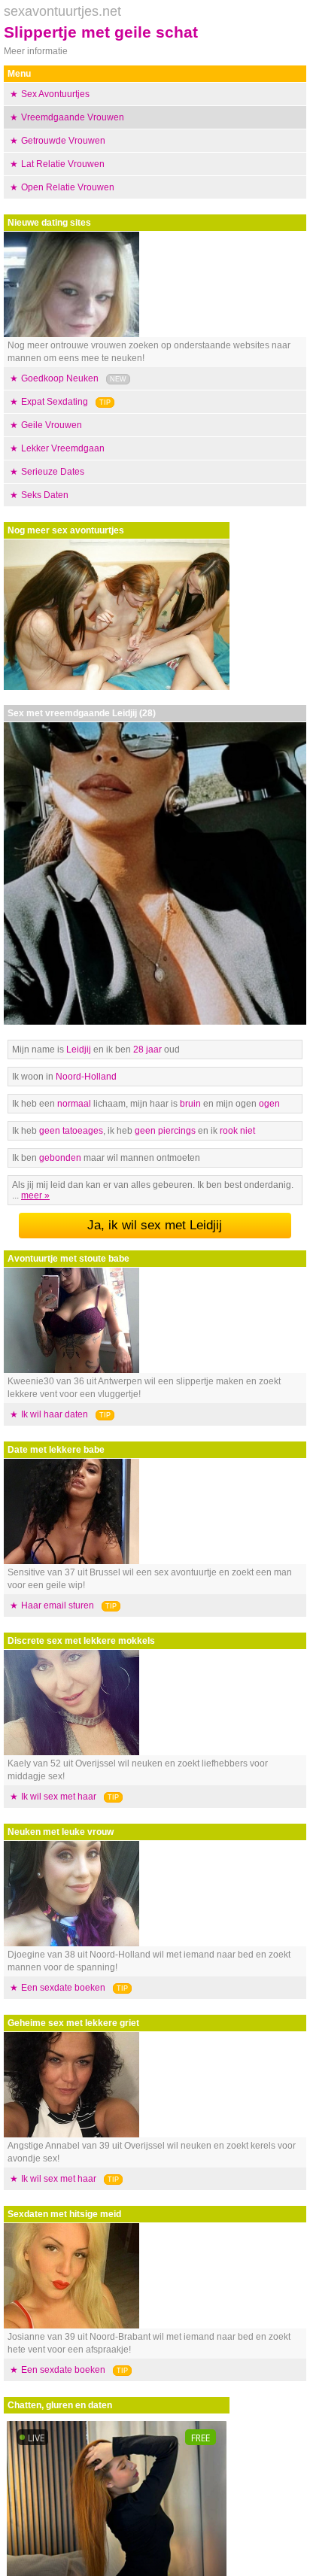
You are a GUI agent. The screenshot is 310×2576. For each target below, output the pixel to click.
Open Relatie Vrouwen (68, 187)
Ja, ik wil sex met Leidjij (155, 1225)
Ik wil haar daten (55, 1414)
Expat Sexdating (55, 402)
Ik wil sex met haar (59, 1797)
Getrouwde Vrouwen (63, 141)
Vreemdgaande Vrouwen (73, 117)
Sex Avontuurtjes (55, 94)
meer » (35, 1195)
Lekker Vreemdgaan (63, 448)
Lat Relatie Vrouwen (63, 164)
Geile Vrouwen (52, 425)
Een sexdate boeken (63, 1988)
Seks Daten (45, 495)
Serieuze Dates (53, 472)
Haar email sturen (58, 1605)
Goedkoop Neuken (60, 378)
